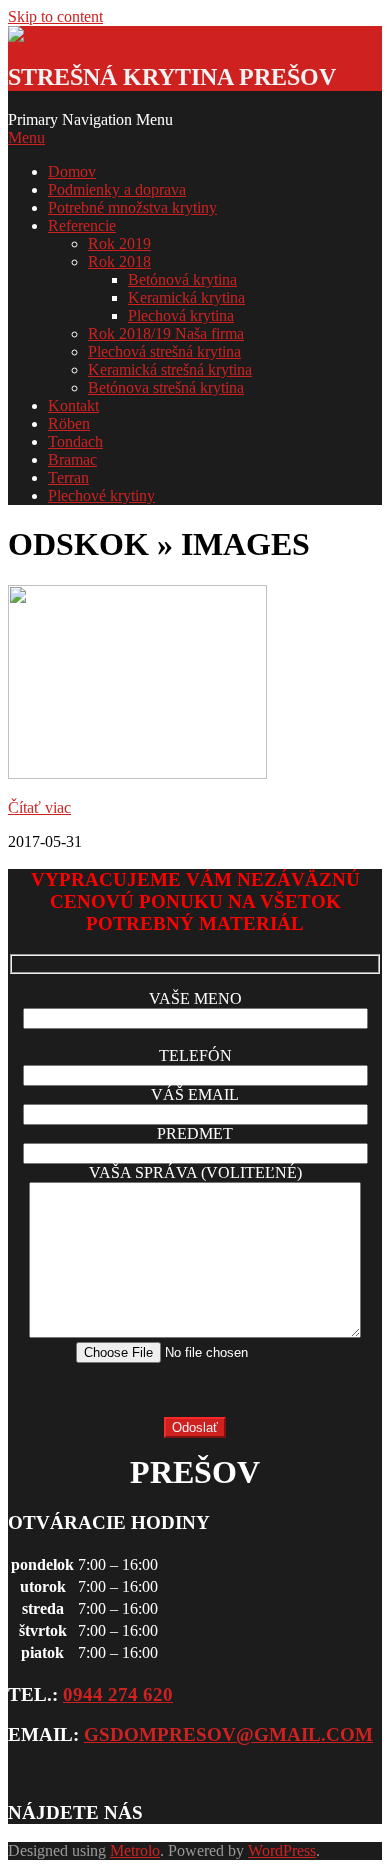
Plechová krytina (181, 315)
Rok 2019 (119, 243)
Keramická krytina (186, 297)
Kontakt (73, 405)
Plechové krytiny (101, 495)
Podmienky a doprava (117, 189)
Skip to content (55, 16)
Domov (72, 171)
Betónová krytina (182, 279)
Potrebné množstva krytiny (132, 207)
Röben (69, 423)
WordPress (282, 1850)
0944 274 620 (118, 1694)
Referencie (82, 225)
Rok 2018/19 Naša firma (166, 333)
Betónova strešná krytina (166, 387)
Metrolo (135, 1850)
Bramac (72, 459)
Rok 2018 (119, 261)
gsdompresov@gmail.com (228, 1734)
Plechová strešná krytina (164, 351)
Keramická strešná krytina (170, 369)
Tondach (75, 441)
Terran (68, 477)
